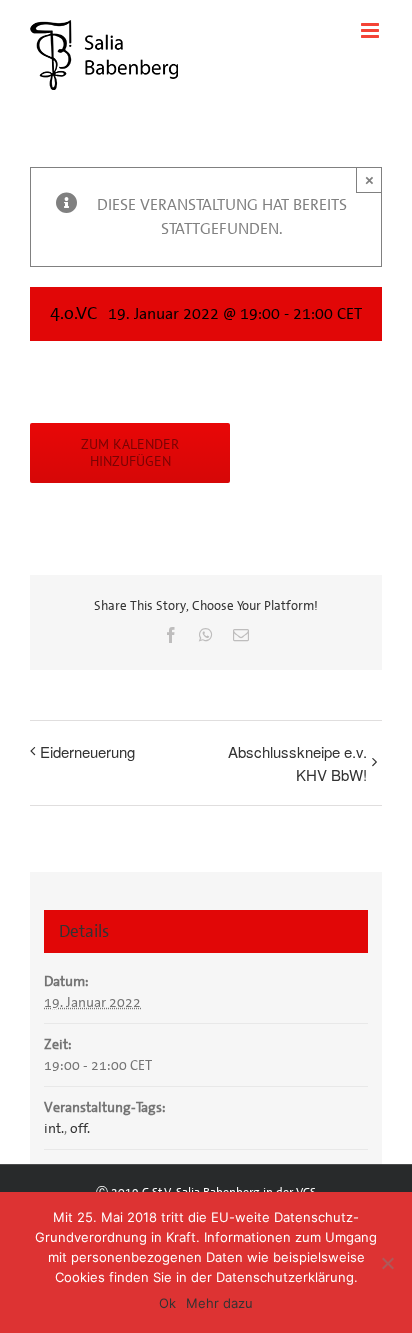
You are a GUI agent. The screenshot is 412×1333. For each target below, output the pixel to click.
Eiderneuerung (87, 751)
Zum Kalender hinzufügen (130, 453)
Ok (167, 1303)
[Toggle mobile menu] (371, 30)
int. (54, 1128)
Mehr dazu (219, 1303)
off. (80, 1128)
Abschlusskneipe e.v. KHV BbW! (297, 763)
